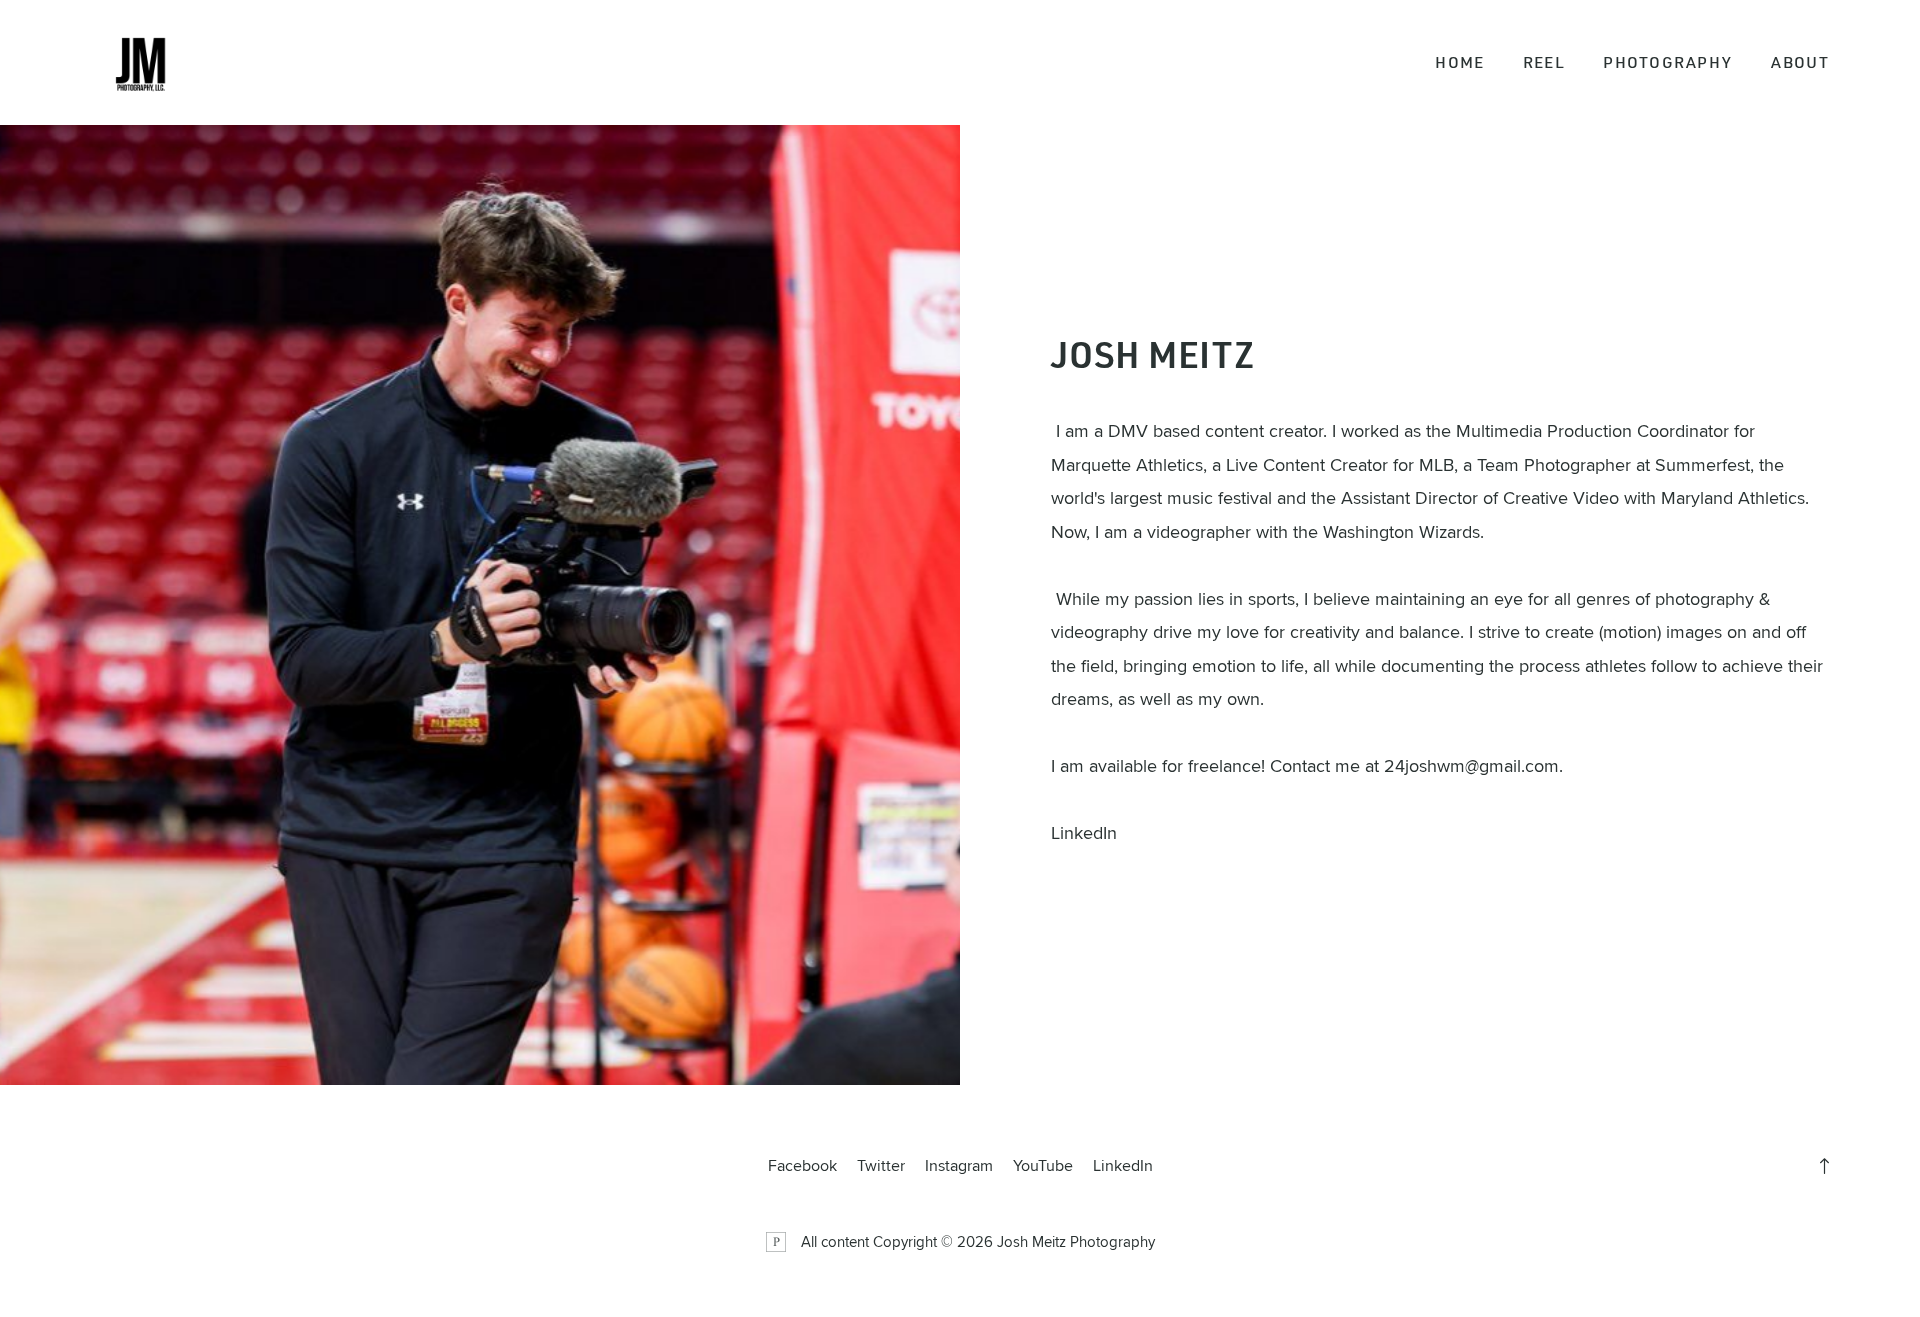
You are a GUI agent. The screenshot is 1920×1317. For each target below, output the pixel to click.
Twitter (881, 1165)
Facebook (802, 1165)
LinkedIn (1084, 832)
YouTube (1043, 1165)
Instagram (959, 1165)
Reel (1544, 62)
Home (1459, 62)
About (1800, 62)
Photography (1667, 62)
